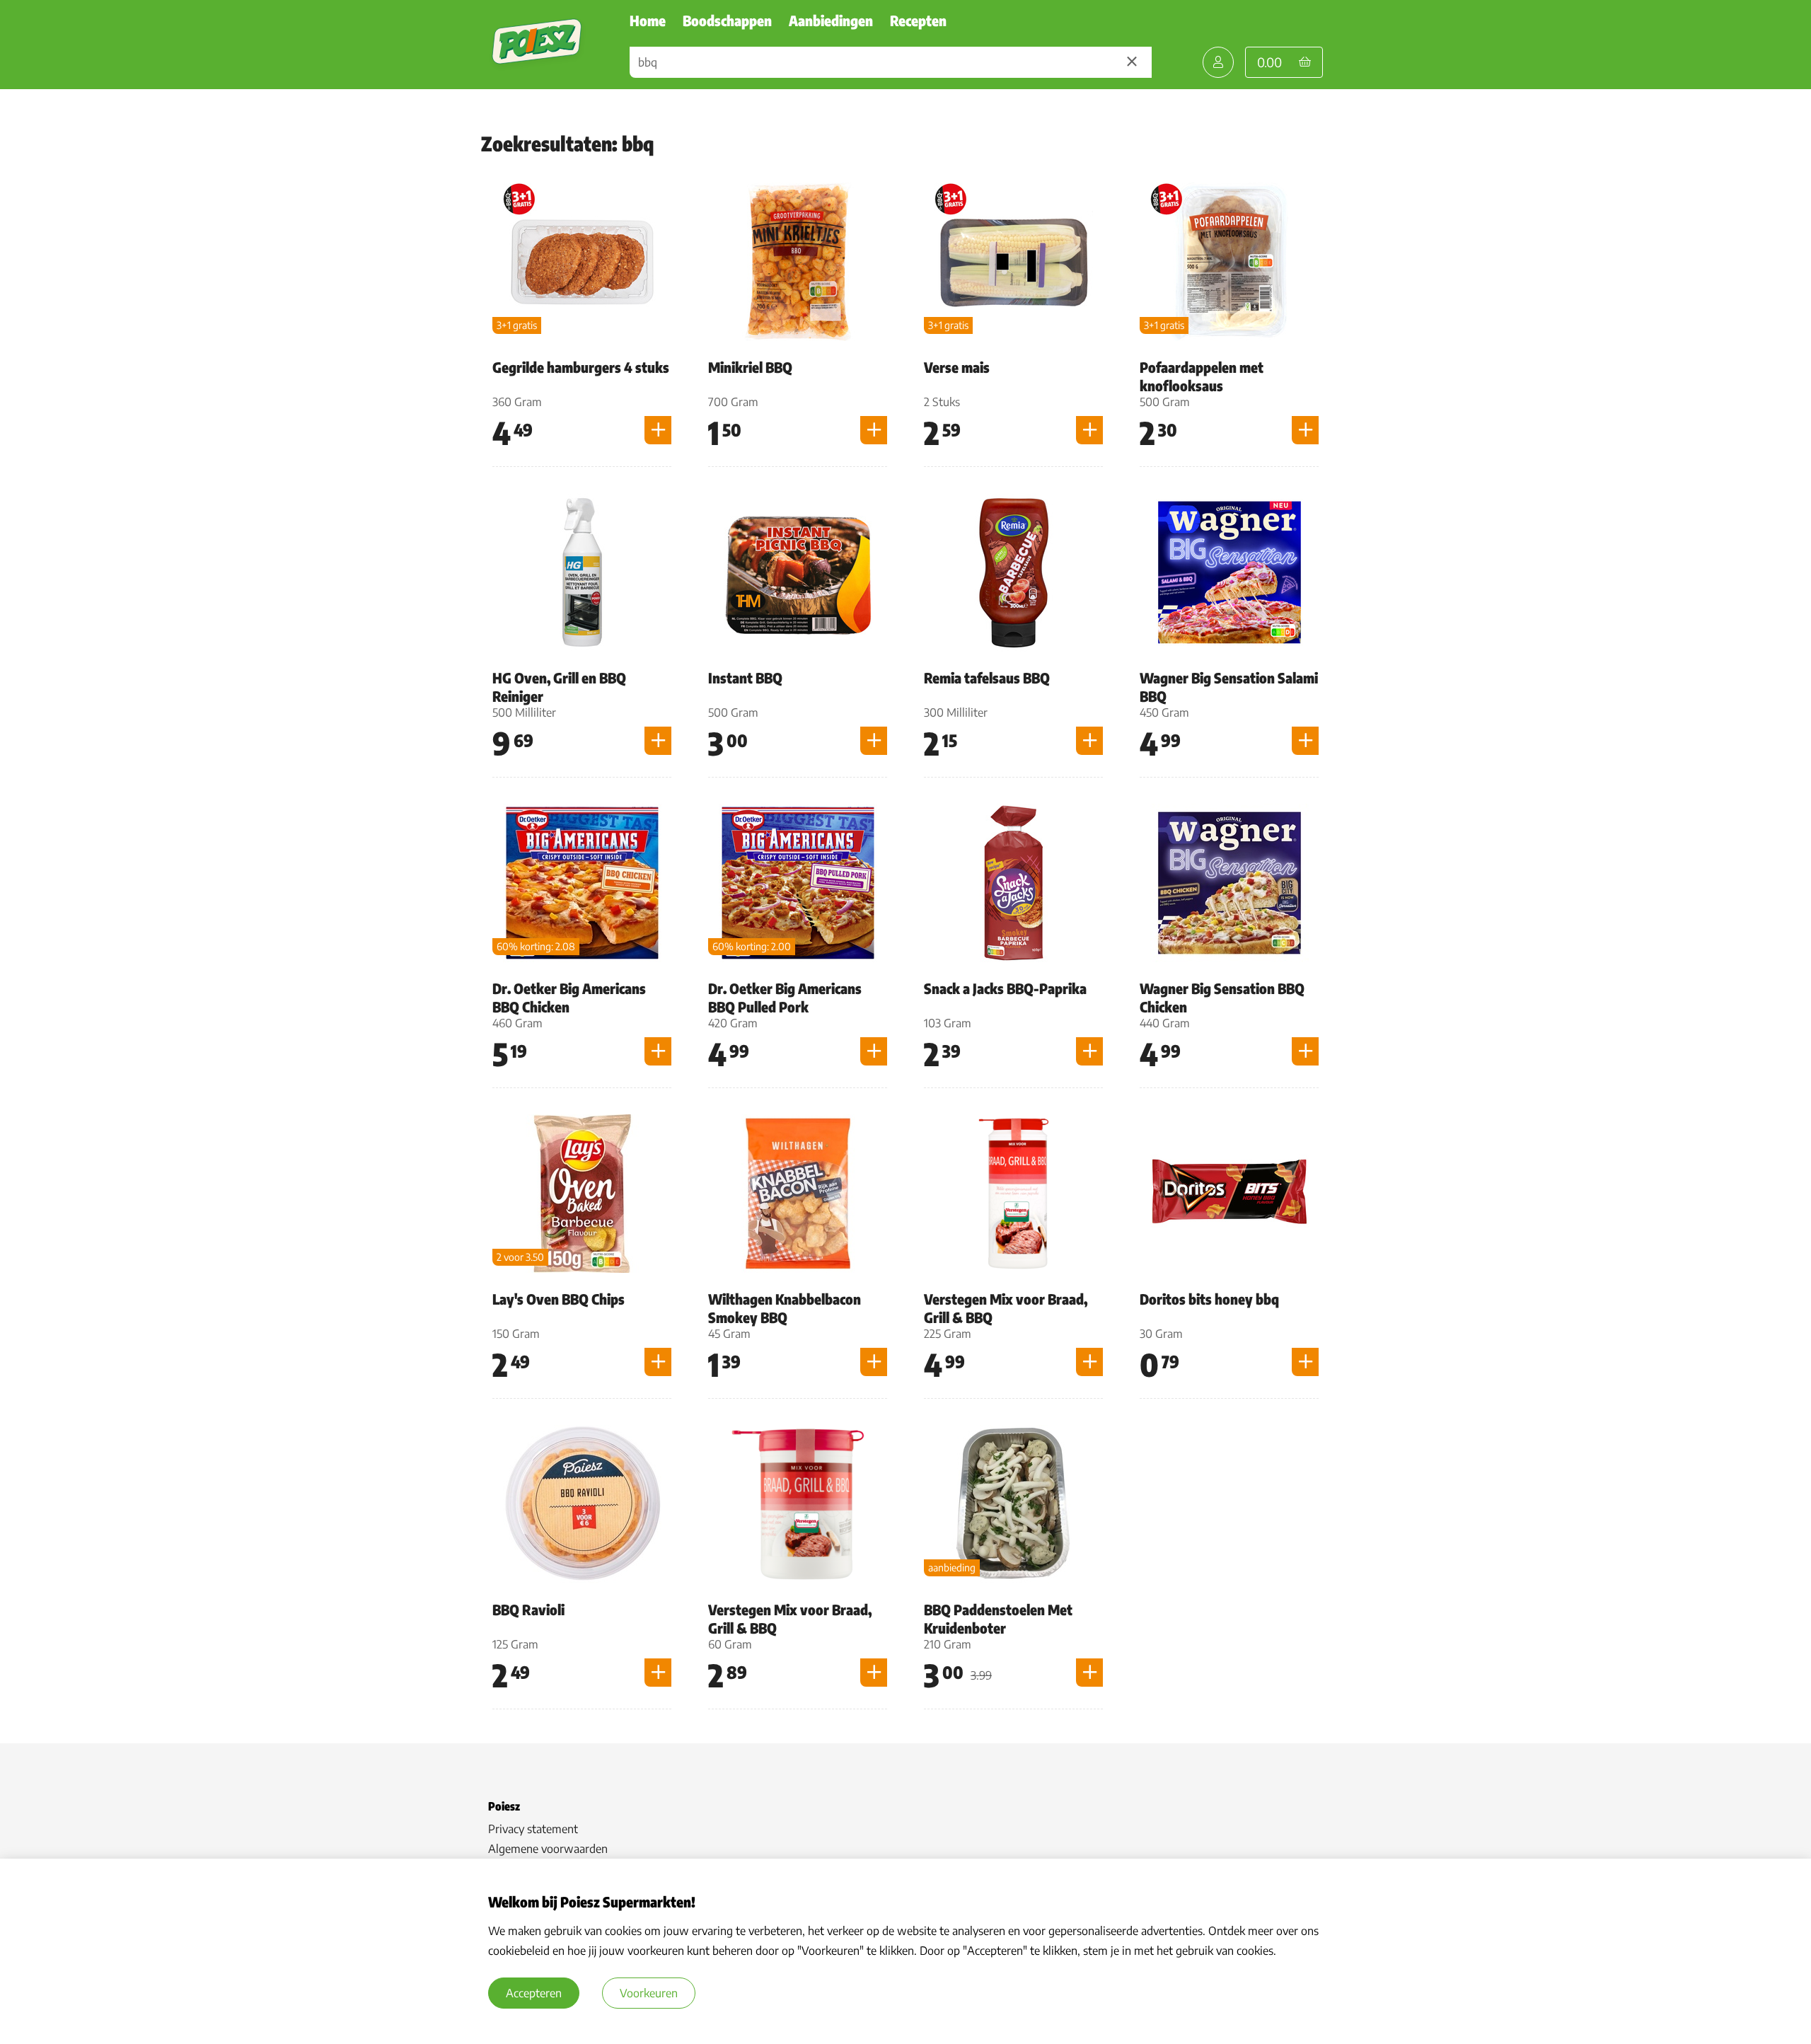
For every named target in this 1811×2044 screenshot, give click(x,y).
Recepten (918, 20)
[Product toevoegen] (658, 430)
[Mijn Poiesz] (1218, 62)
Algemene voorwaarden (548, 1849)
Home (648, 20)
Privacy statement (533, 1829)
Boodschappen (727, 20)
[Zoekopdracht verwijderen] (1132, 62)
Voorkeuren (649, 1993)
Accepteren (534, 1993)
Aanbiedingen (831, 20)
